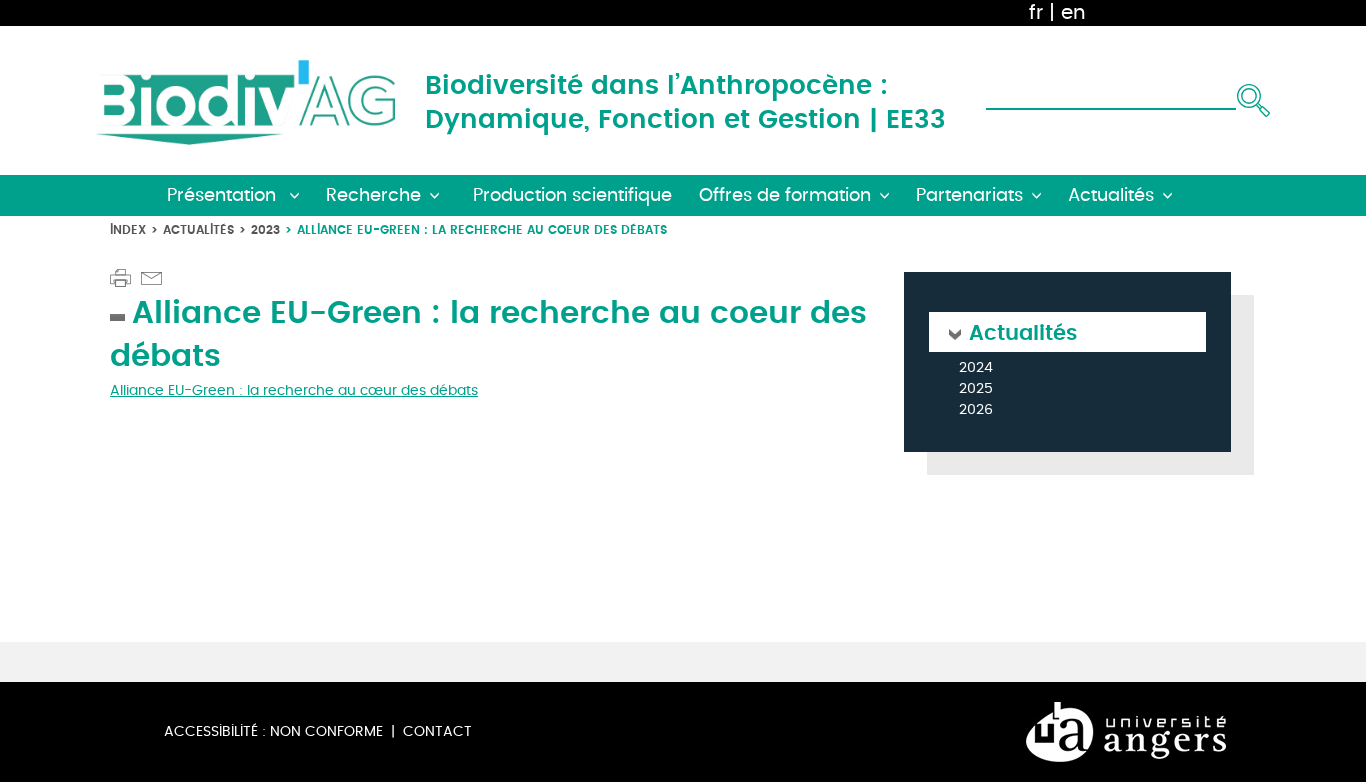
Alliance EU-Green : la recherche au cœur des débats (294, 390)
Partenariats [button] (969, 195)
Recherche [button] (373, 195)
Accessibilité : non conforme (273, 731)
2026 (976, 410)
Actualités (198, 229)
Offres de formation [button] (785, 195)
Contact (437, 731)
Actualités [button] (1111, 195)
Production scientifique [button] (572, 195)
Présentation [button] (224, 195)
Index (128, 229)
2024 (976, 368)
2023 (265, 229)
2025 (976, 389)
